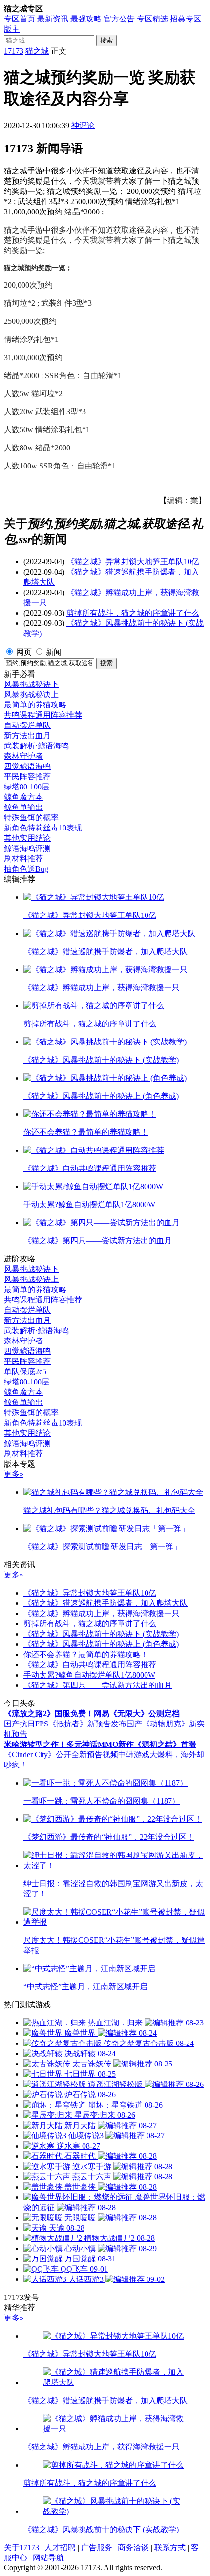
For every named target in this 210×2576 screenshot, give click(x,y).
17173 (14, 51)
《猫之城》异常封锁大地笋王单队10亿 (133, 562)
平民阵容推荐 (27, 777)
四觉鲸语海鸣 (27, 766)
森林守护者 (23, 756)
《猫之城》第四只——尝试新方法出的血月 (98, 1685)
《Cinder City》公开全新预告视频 (61, 1755)
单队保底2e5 (25, 1372)
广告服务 (97, 2547)
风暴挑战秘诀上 (31, 694)
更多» (14, 1474)
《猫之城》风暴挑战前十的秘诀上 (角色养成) (101, 1644)
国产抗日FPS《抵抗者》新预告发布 (65, 1724)
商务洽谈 (133, 2547)
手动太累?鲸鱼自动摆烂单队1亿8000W (89, 1675)
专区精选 (152, 19)
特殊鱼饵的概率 (31, 818)
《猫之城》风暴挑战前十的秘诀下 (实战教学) (101, 1634)
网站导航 (48, 2558)
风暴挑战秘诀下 (31, 684)
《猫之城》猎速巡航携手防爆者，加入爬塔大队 (105, 1603)
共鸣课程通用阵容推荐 (43, 715)
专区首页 (20, 19)
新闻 (54, 652)
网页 (24, 652)
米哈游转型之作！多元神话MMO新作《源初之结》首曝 (100, 1744)
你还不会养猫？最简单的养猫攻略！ (86, 1654)
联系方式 (170, 2547)
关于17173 (21, 2547)
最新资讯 (53, 19)
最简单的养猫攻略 (35, 705)
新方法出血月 (27, 735)
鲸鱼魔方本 (23, 797)
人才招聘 (60, 2547)
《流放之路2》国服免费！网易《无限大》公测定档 (92, 1714)
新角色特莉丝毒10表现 (43, 828)
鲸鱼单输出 (23, 807)
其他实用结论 (27, 838)
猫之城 (37, 51)
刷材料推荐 (23, 859)
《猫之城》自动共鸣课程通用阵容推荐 (90, 1665)
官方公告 (119, 19)
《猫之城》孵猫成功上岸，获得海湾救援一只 (102, 1613)
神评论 (83, 125)
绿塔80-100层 (27, 787)
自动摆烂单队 (27, 725)
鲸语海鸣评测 (27, 848)
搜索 (106, 40)
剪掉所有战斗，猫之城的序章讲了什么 (133, 613)
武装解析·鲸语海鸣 (36, 746)
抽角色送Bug (26, 869)
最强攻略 (86, 19)
